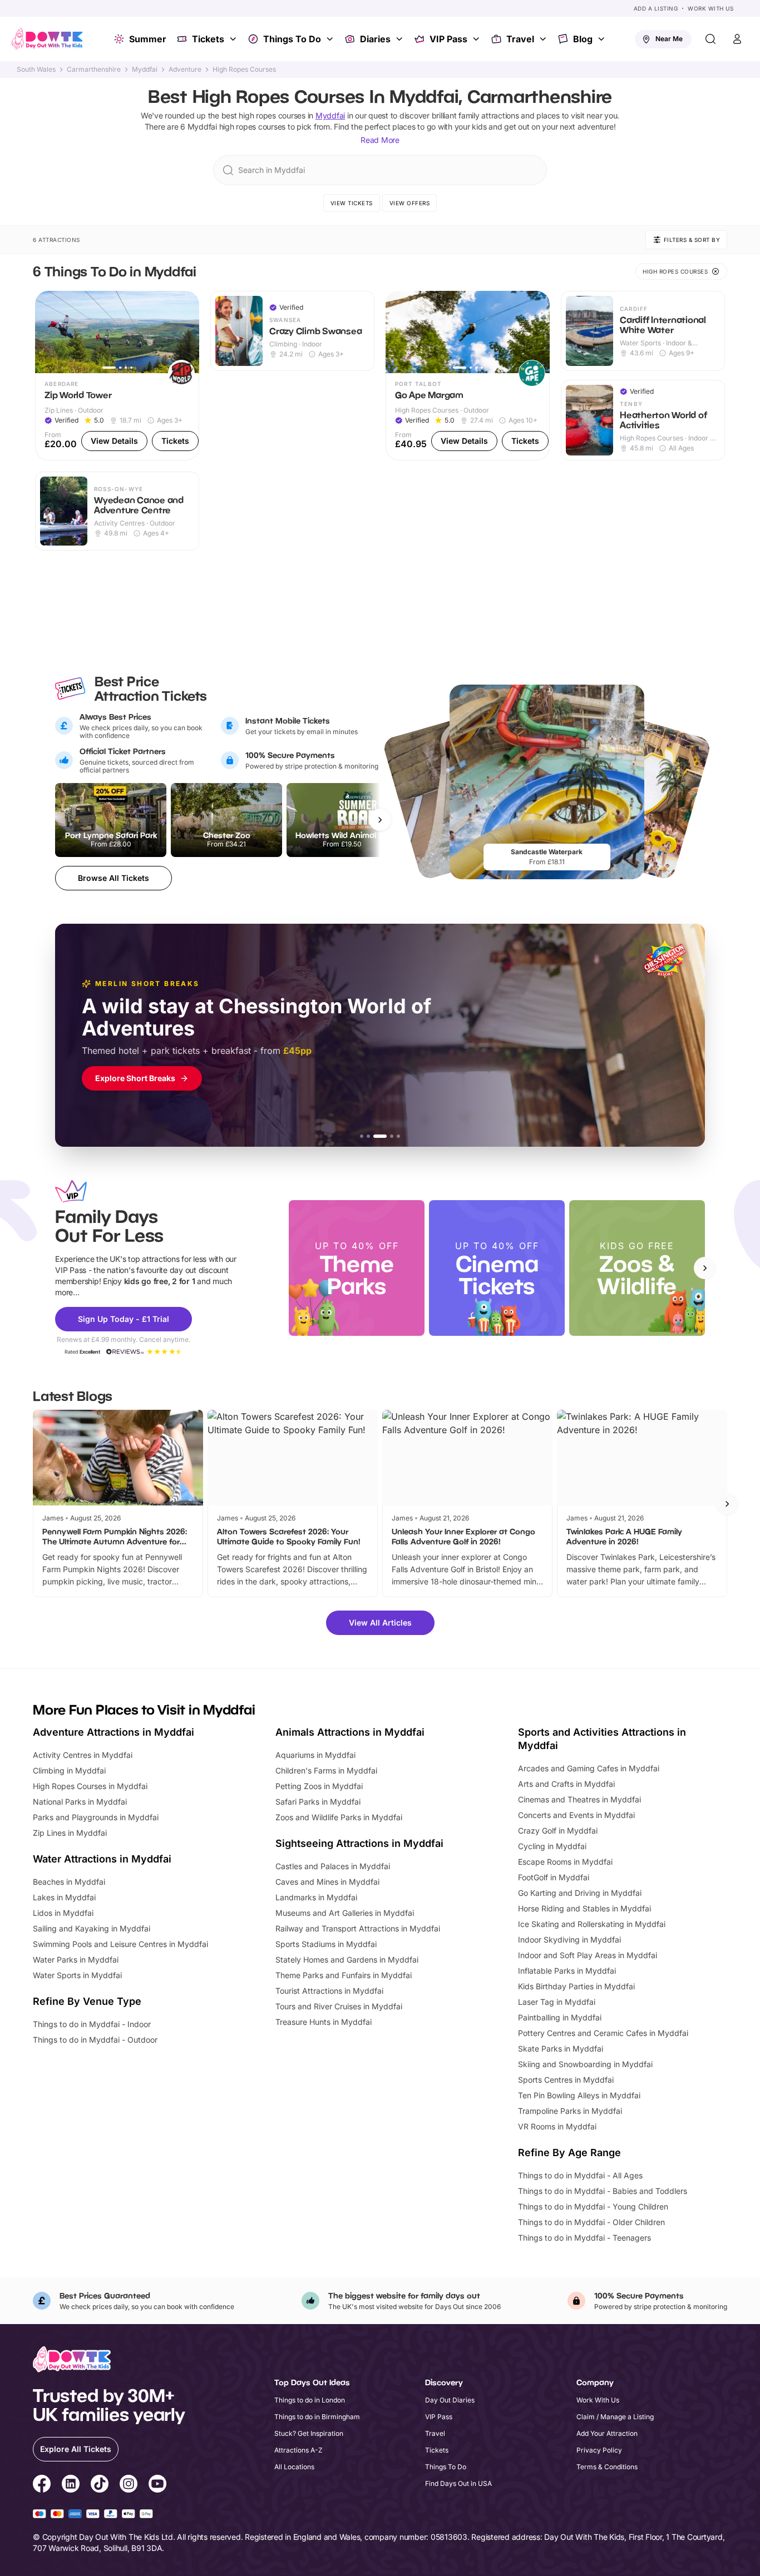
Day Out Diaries (450, 2400)
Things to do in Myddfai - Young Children (593, 2206)
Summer (148, 39)
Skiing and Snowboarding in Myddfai (585, 2064)
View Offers (410, 203)
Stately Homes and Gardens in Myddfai (347, 1960)
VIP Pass (448, 39)
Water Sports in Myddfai (77, 1975)
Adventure (185, 70)
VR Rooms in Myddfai (557, 2126)
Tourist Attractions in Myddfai (329, 1991)
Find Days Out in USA (458, 2483)
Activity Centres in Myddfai (83, 1755)
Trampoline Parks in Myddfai (570, 2111)
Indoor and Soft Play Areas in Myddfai (588, 1955)
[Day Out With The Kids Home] (47, 39)
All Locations (294, 2467)
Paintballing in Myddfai (560, 2017)
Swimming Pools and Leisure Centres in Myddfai (120, 1944)
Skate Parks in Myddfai (561, 2049)
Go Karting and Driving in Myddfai (580, 1893)
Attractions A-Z (298, 2450)
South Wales (36, 70)
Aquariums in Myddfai (315, 1755)
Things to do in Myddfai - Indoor (92, 2024)
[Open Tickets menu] (234, 39)
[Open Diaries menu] (401, 39)
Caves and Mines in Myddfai (327, 1882)
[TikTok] (100, 2485)
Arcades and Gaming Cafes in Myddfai (589, 1768)
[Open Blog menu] (603, 39)
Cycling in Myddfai (552, 1846)
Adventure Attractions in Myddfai (113, 1732)
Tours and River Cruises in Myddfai (339, 2006)
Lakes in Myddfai (64, 1897)
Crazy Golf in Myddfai (558, 1831)
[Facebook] (42, 2485)
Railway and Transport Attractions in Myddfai (358, 1928)
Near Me (669, 39)
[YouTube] (157, 2485)
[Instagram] (129, 2485)
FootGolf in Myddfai (554, 1877)
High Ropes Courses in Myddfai (90, 1786)
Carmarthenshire (94, 70)
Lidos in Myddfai (63, 1913)
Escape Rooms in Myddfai (565, 1862)
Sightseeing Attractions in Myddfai (359, 1843)
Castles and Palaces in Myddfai (333, 1866)
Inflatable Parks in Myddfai (567, 1971)
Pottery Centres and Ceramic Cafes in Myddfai (603, 2033)
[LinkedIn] (71, 2485)
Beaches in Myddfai (69, 1882)
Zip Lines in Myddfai (70, 1833)
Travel (520, 39)
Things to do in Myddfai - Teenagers (584, 2238)
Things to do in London (310, 2400)
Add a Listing (656, 8)
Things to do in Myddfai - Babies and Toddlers (603, 2191)
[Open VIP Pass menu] (477, 39)
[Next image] (186, 332)
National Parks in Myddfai (80, 1802)
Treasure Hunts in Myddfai (324, 2022)
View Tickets (352, 203)
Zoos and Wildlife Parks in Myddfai (339, 1817)
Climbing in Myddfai (69, 1770)
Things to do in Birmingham (317, 2417)
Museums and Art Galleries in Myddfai (345, 1913)
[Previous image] (48, 332)
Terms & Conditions (607, 2467)
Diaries (375, 39)
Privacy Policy (599, 2450)
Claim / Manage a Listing (615, 2417)
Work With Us (710, 8)
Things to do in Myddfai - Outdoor (95, 2040)
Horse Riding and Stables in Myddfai (584, 1908)
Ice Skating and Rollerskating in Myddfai (592, 1924)
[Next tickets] (380, 820)
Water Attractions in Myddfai (102, 1859)
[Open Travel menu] (544, 39)
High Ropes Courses (244, 70)
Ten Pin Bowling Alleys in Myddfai (579, 2095)
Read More (380, 140)
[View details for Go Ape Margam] (468, 376)
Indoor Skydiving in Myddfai (569, 1940)
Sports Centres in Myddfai (566, 2080)
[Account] (737, 39)
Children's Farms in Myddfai (326, 1770)
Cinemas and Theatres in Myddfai (579, 1799)
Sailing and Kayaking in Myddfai (92, 1928)
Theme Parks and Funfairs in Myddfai (344, 1975)
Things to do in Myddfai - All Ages (580, 2175)
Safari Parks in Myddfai (318, 1802)
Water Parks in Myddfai (76, 1960)
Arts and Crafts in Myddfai (566, 1784)
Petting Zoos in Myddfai (319, 1786)
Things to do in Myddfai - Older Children (591, 2222)
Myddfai (145, 70)
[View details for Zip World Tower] (117, 376)
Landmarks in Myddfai (316, 1897)
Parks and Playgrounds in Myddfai (96, 1817)
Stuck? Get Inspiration (309, 2433)
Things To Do (292, 39)
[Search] (710, 39)
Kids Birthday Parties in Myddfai (576, 1986)
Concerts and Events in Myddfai (576, 1815)
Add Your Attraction (607, 2433)
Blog (583, 39)
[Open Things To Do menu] (331, 39)
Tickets (208, 39)
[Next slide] (705, 1268)
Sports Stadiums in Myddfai (326, 1944)
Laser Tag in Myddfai (557, 2002)
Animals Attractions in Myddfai (350, 1732)
